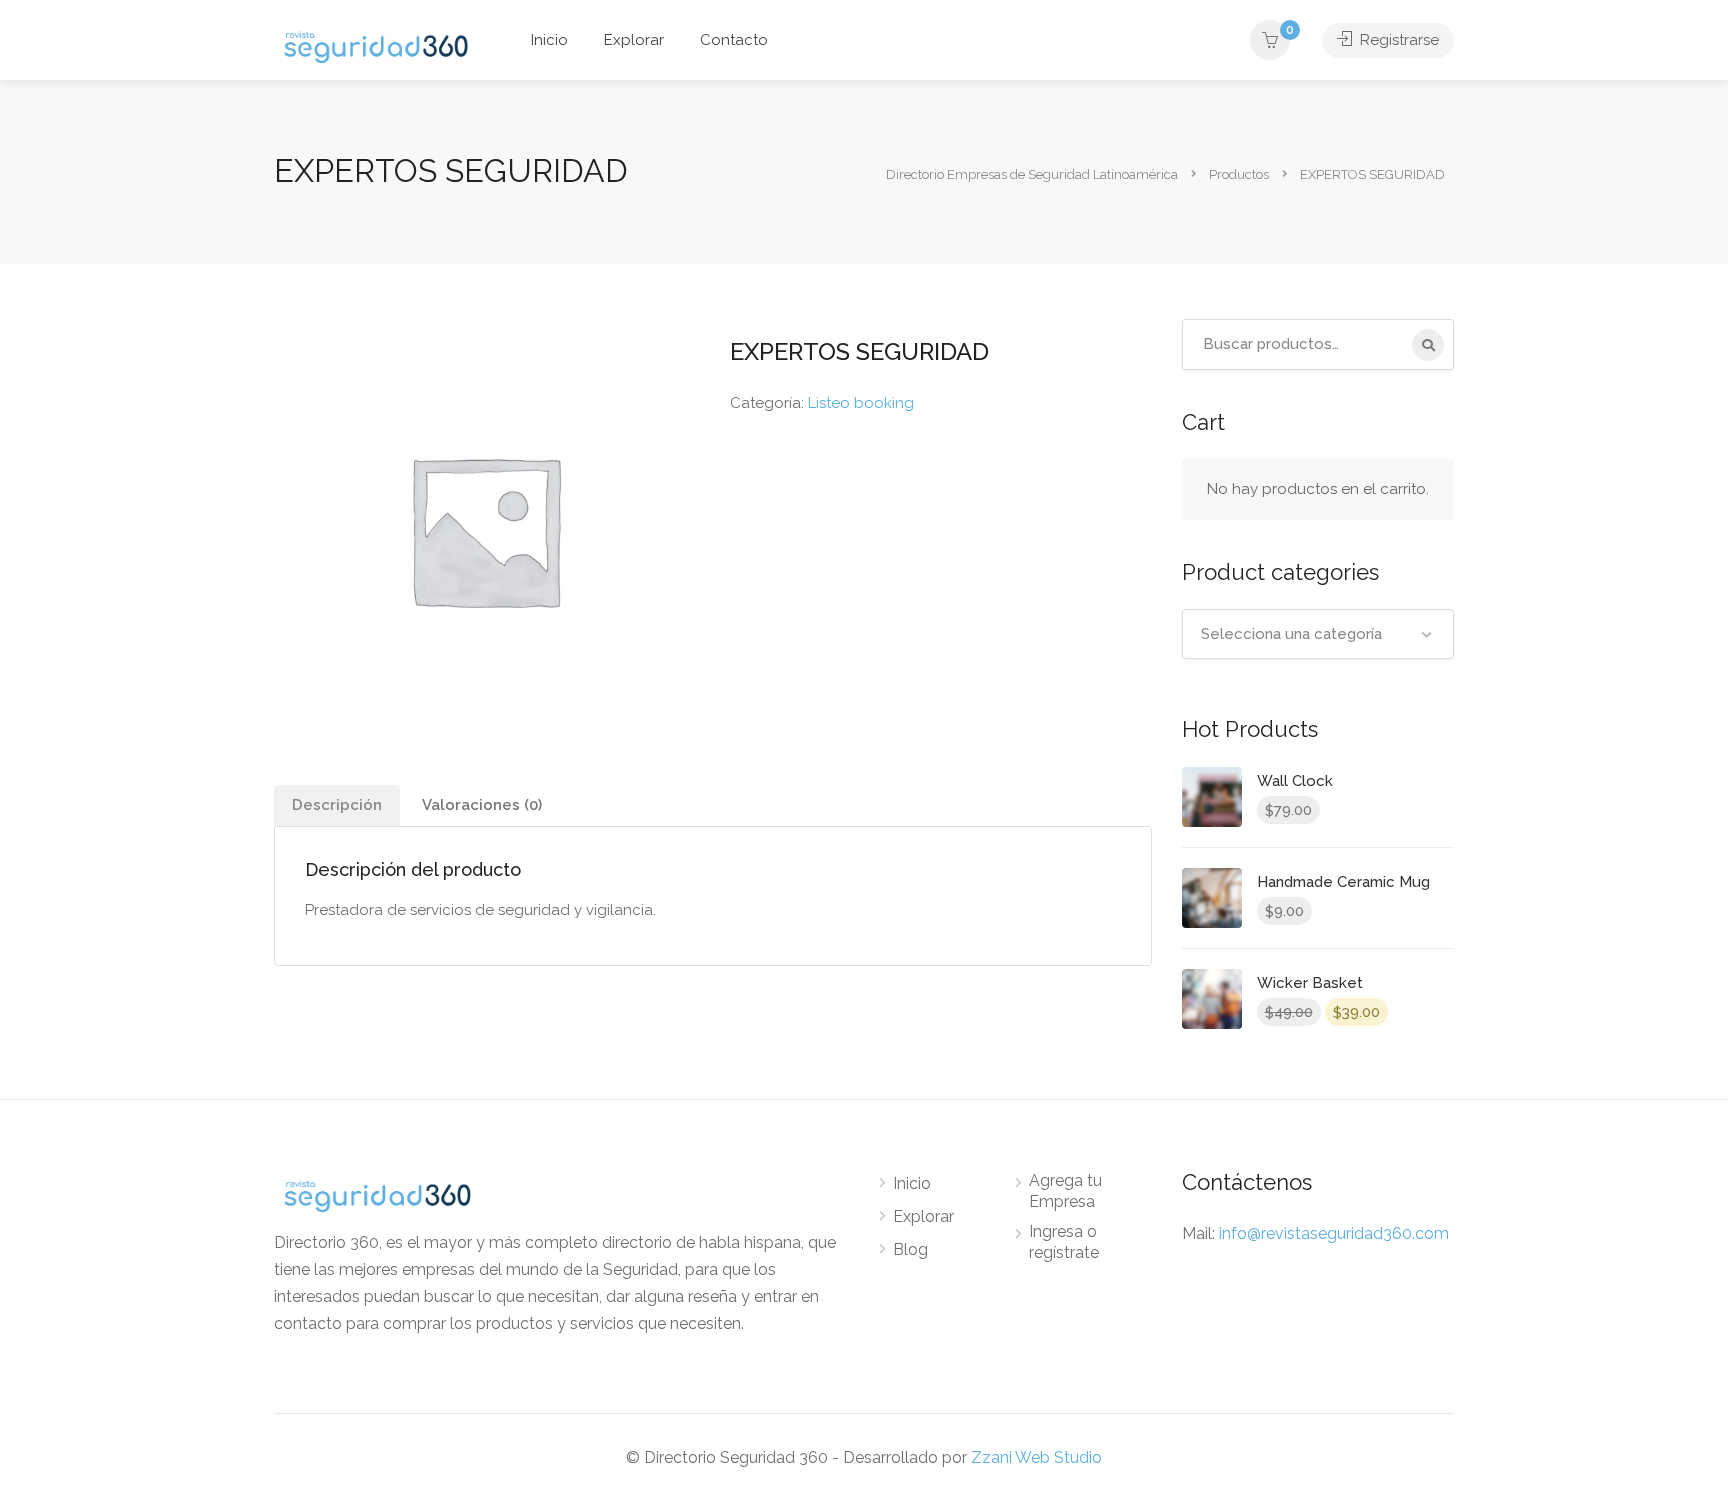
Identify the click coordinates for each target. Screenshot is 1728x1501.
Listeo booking (861, 403)
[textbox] (1318, 634)
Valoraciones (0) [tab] (482, 805)
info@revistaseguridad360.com (1334, 1233)
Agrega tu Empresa (1065, 1191)
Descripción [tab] (337, 805)
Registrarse (1397, 40)
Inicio (549, 40)
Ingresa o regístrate (1064, 1242)
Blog (910, 1249)
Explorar (634, 40)
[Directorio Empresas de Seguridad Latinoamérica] (376, 45)
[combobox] (1318, 634)
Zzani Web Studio (1036, 1457)
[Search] (1428, 345)
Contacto (734, 40)
